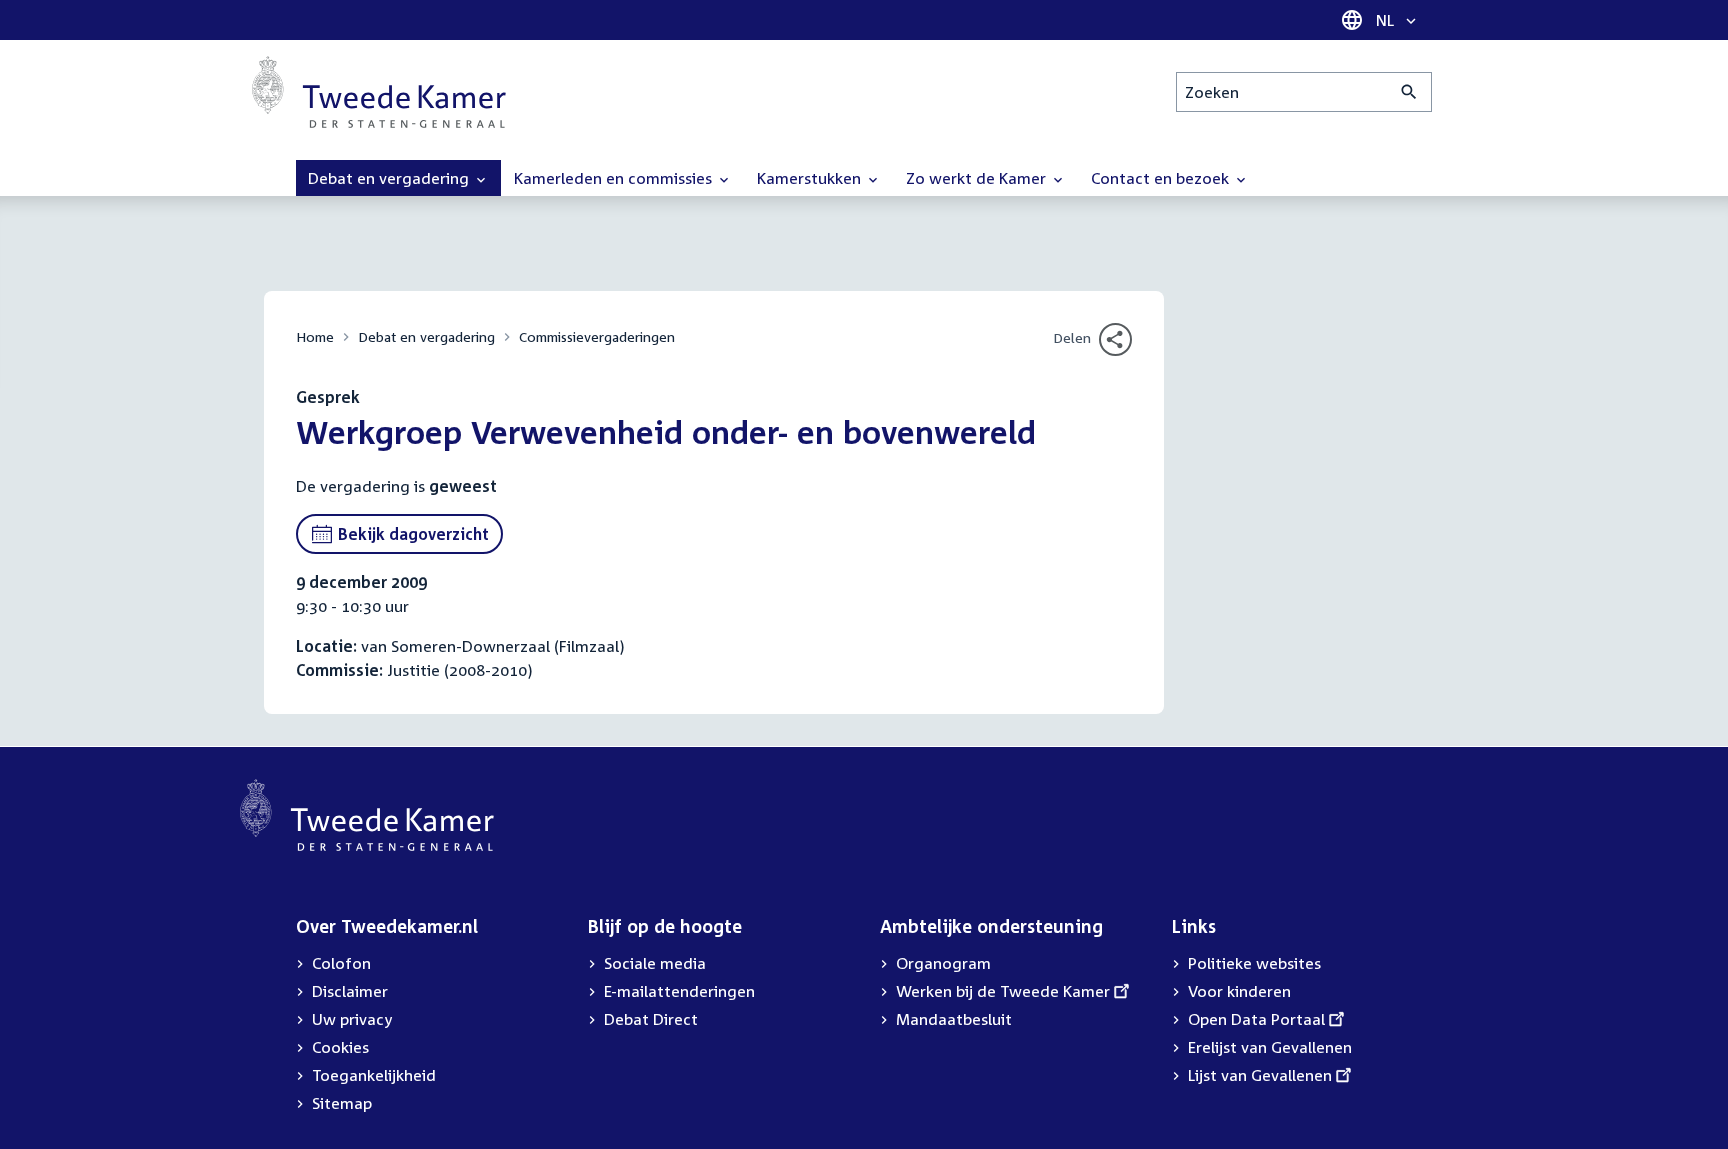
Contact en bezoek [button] (1162, 178)
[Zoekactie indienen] (1409, 92)
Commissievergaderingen (597, 336)
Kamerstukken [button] (811, 178)
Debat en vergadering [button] (390, 178)
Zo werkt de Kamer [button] (978, 178)
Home (315, 336)
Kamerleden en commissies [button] (615, 178)
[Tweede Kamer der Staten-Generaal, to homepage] (379, 92)
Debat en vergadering (426, 336)
